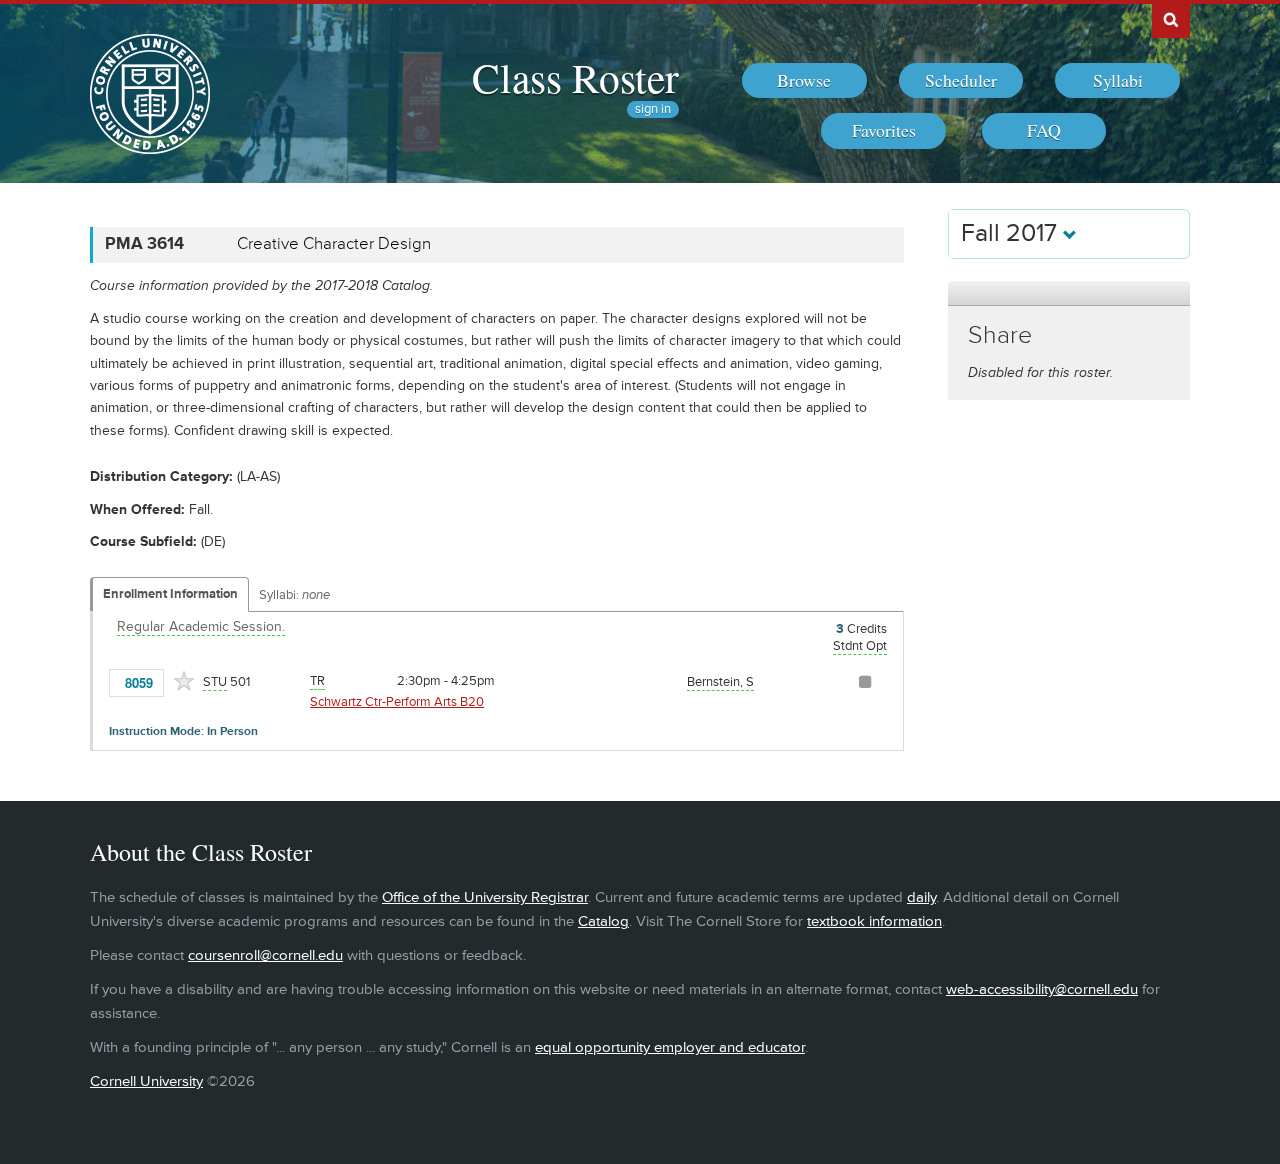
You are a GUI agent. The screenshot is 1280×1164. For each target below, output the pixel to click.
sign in (653, 109)
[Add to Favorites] (184, 681)
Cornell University (146, 1081)
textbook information (874, 921)
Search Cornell (1171, 19)
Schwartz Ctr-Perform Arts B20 (397, 702)
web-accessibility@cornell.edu (1042, 989)
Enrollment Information (170, 594)
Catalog (603, 921)
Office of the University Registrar (485, 897)
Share (1000, 335)
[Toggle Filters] (1069, 293)
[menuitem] (804, 81)
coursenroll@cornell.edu (265, 955)
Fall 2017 (1012, 233)
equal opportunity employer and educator (670, 1047)
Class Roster (575, 77)
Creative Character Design (334, 244)
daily (921, 897)
